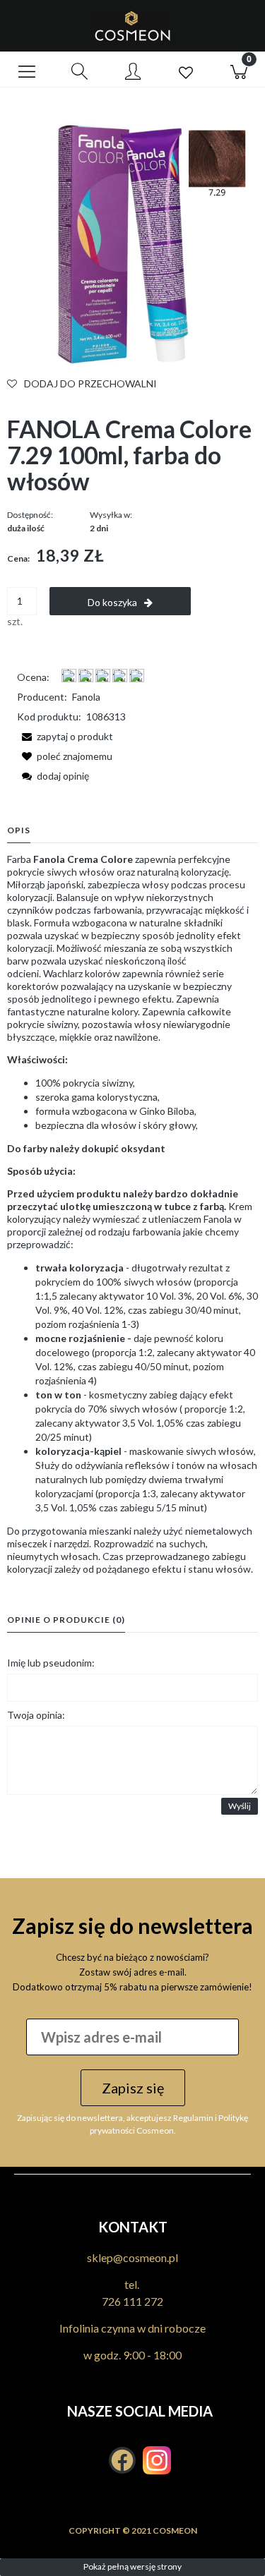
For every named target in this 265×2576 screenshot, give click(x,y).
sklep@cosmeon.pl (132, 2257)
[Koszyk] (238, 70)
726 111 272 (132, 2301)
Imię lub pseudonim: (51, 1663)
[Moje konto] (132, 72)
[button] (26, 70)
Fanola (86, 697)
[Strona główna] (132, 26)
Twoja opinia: (36, 1715)
